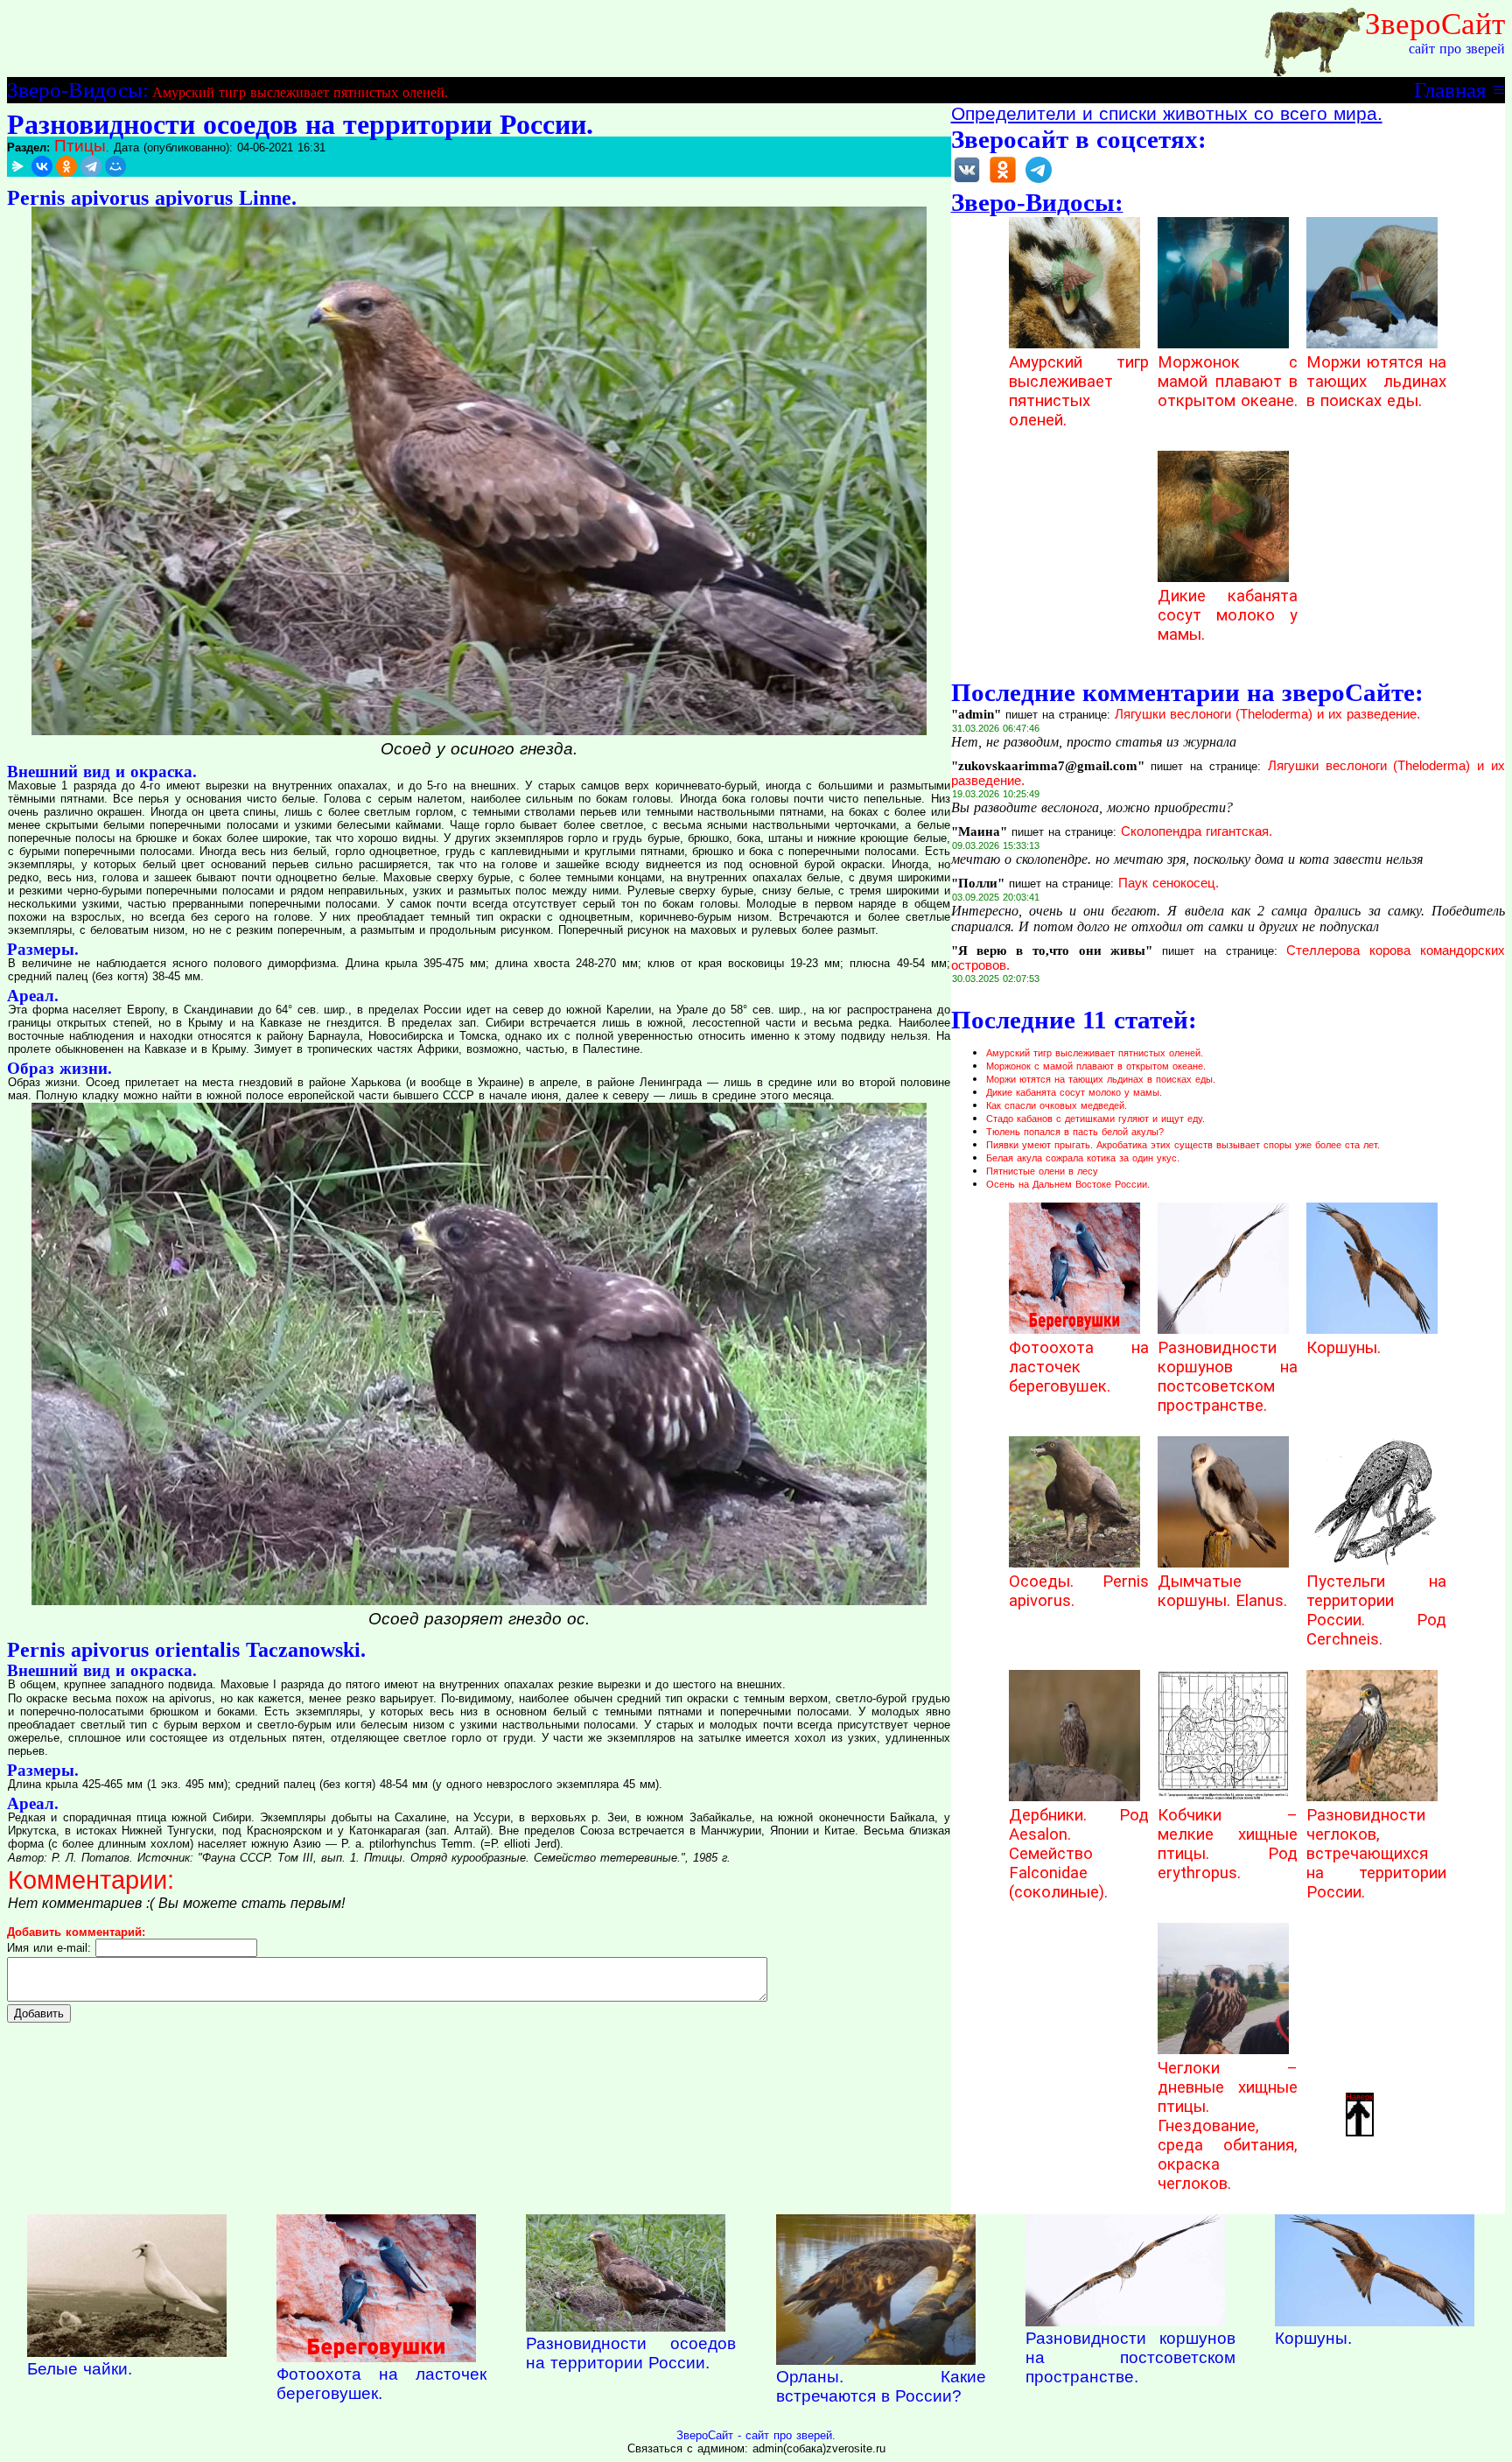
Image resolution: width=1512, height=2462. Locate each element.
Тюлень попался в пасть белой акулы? (1075, 1132)
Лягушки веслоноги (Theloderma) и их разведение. (1267, 714)
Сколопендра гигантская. (1197, 831)
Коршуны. (1344, 1348)
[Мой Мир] (115, 166)
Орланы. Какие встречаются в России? (881, 2386)
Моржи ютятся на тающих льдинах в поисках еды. (1376, 382)
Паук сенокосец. (1169, 883)
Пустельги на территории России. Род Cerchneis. (1376, 1610)
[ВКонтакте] (42, 166)
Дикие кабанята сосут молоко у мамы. (1228, 615)
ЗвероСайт (1435, 24)
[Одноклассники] (66, 166)
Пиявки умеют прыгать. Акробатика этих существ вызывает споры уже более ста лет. (1183, 1145)
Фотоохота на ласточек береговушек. (1079, 1367)
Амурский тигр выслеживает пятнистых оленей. (300, 92)
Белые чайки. (80, 2369)
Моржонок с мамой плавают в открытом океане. (1228, 382)
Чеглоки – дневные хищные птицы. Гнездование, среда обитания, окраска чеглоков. (1228, 2126)
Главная (1450, 89)
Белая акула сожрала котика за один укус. (1083, 1158)
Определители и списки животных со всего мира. (1167, 114)
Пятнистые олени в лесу (1042, 1171)
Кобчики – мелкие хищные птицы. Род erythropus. (1228, 1844)
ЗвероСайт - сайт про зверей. (756, 2435)
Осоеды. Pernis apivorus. (1079, 1591)
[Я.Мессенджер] (17, 166)
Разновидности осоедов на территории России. (631, 2353)
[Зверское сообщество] (967, 182)
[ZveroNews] (1039, 182)
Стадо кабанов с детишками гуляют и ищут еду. (1095, 1119)
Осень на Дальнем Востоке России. (1068, 1184)
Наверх (1360, 2097)
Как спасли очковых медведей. (1057, 1105)
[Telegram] (91, 166)
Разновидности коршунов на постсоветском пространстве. (1228, 1377)
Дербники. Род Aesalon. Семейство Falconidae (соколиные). (1079, 1854)
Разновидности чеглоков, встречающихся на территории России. (1376, 1854)
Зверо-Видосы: (78, 89)
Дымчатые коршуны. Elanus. (1222, 1591)
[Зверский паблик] (1003, 182)
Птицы (80, 146)
